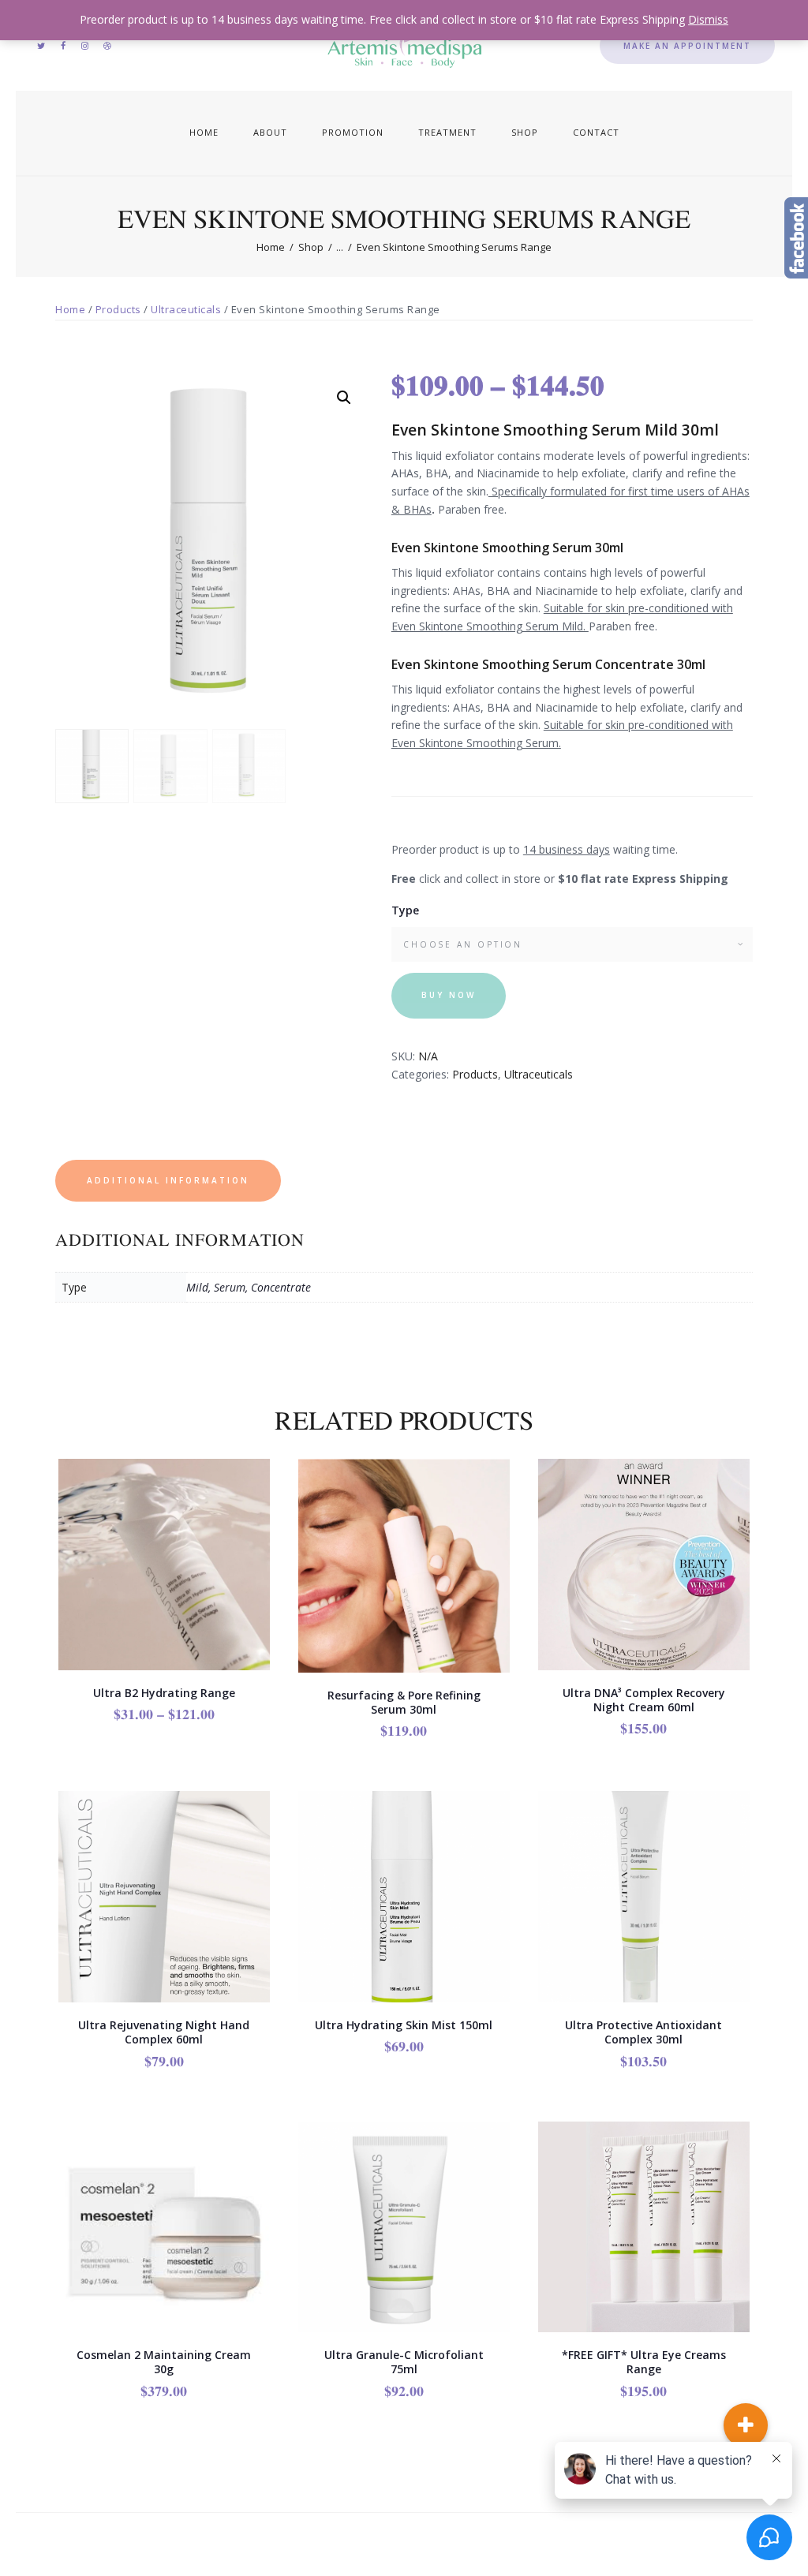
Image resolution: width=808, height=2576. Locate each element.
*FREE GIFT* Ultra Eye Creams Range (644, 2362)
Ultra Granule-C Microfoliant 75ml (404, 2362)
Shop (311, 247)
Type (405, 910)
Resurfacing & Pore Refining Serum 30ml (404, 1703)
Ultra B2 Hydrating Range (164, 1693)
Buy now (449, 995)
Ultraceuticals (186, 309)
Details (165, 1598)
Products (118, 309)
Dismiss (708, 19)
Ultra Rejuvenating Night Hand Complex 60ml (164, 2032)
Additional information (168, 1180)
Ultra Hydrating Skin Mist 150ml (404, 2025)
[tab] (170, 1181)
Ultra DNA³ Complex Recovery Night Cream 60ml (644, 1700)
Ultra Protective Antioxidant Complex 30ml (643, 2032)
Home (271, 247)
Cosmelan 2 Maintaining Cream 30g (164, 2362)
